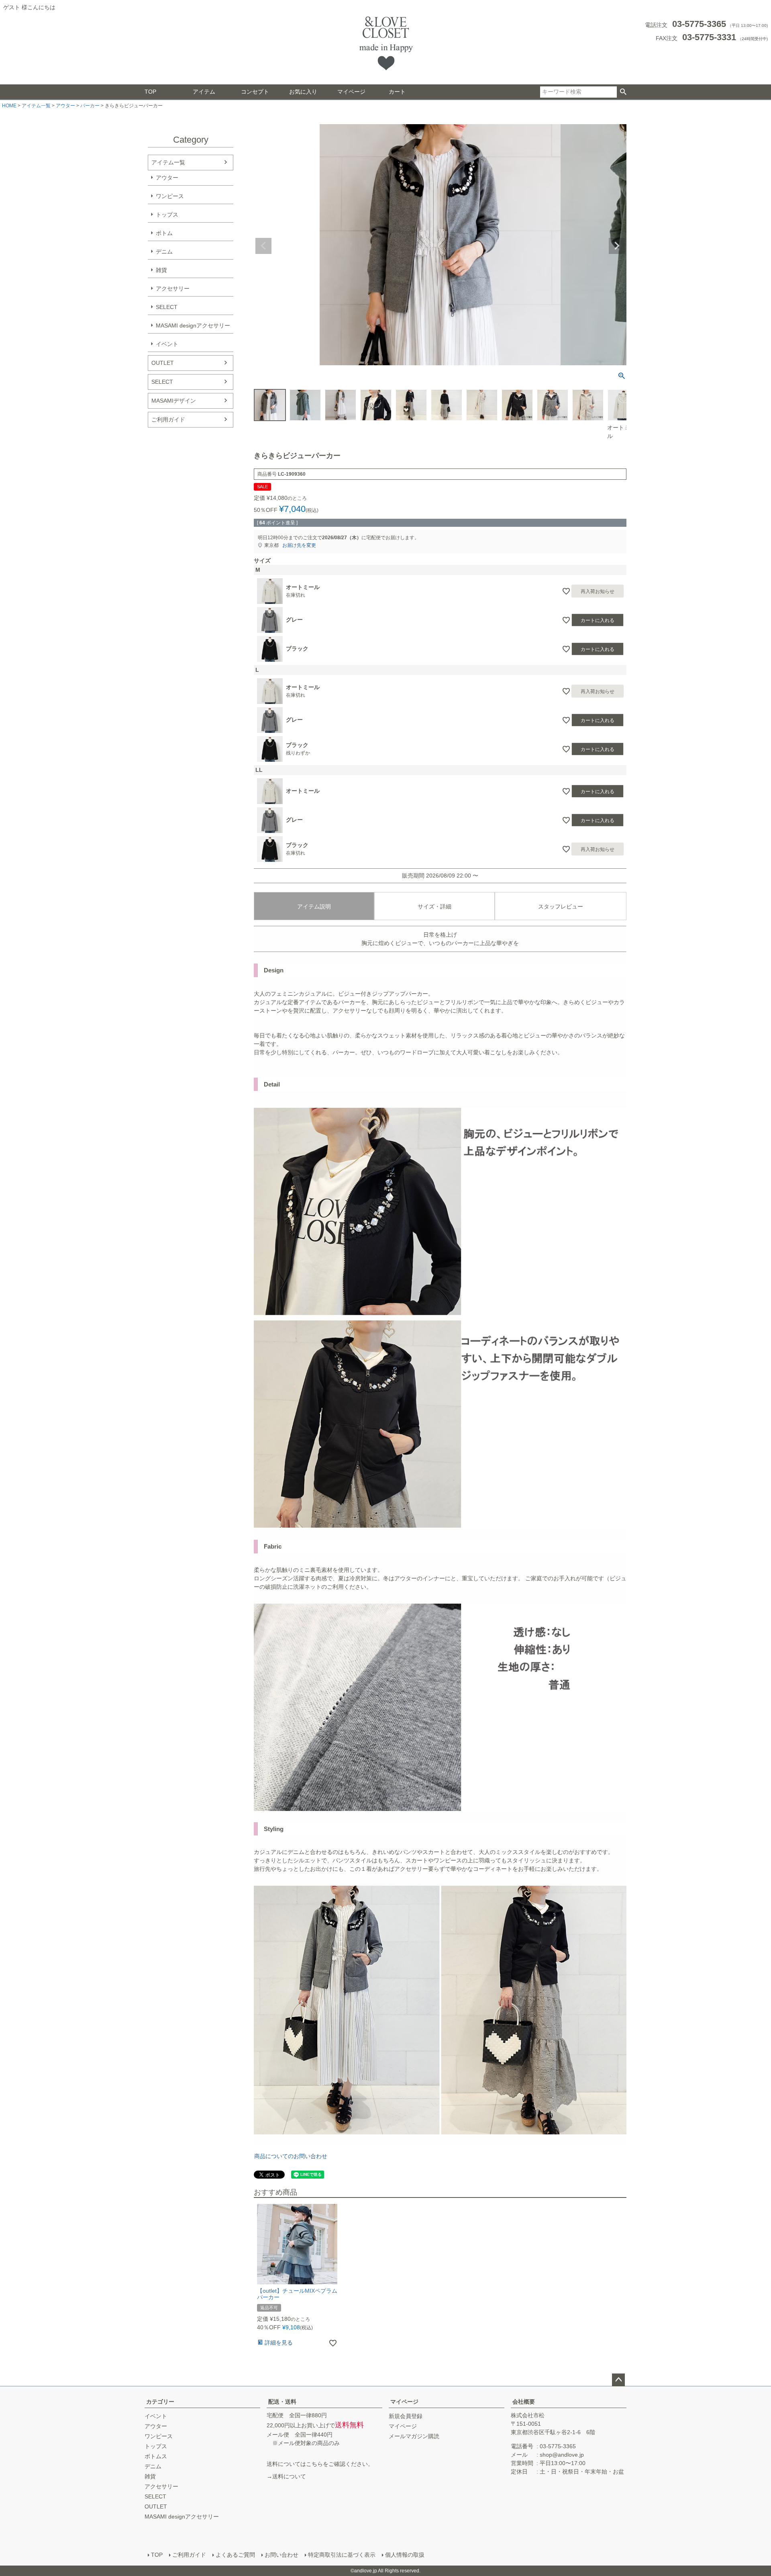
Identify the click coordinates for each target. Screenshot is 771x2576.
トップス (167, 215)
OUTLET (163, 363)
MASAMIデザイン (174, 401)
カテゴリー (160, 2402)
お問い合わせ (281, 2555)
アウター (65, 106)
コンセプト (255, 92)
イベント (167, 344)
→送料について (286, 2476)
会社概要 (524, 2402)
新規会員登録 (406, 2416)
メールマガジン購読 (414, 2436)
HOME (9, 106)
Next (617, 246)
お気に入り (303, 92)
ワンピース (170, 196)
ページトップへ (618, 2380)
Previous (263, 246)
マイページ (351, 92)
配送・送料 (282, 2402)
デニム (164, 252)
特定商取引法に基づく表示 (342, 2555)
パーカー (90, 106)
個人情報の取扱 (405, 2555)
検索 (623, 92)
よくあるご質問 (235, 2555)
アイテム (204, 92)
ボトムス (156, 2456)
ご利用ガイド (168, 419)
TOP (150, 92)
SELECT (167, 307)
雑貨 (161, 270)
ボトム (164, 233)
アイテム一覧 (36, 106)
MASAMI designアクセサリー (193, 325)
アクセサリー (173, 288)
